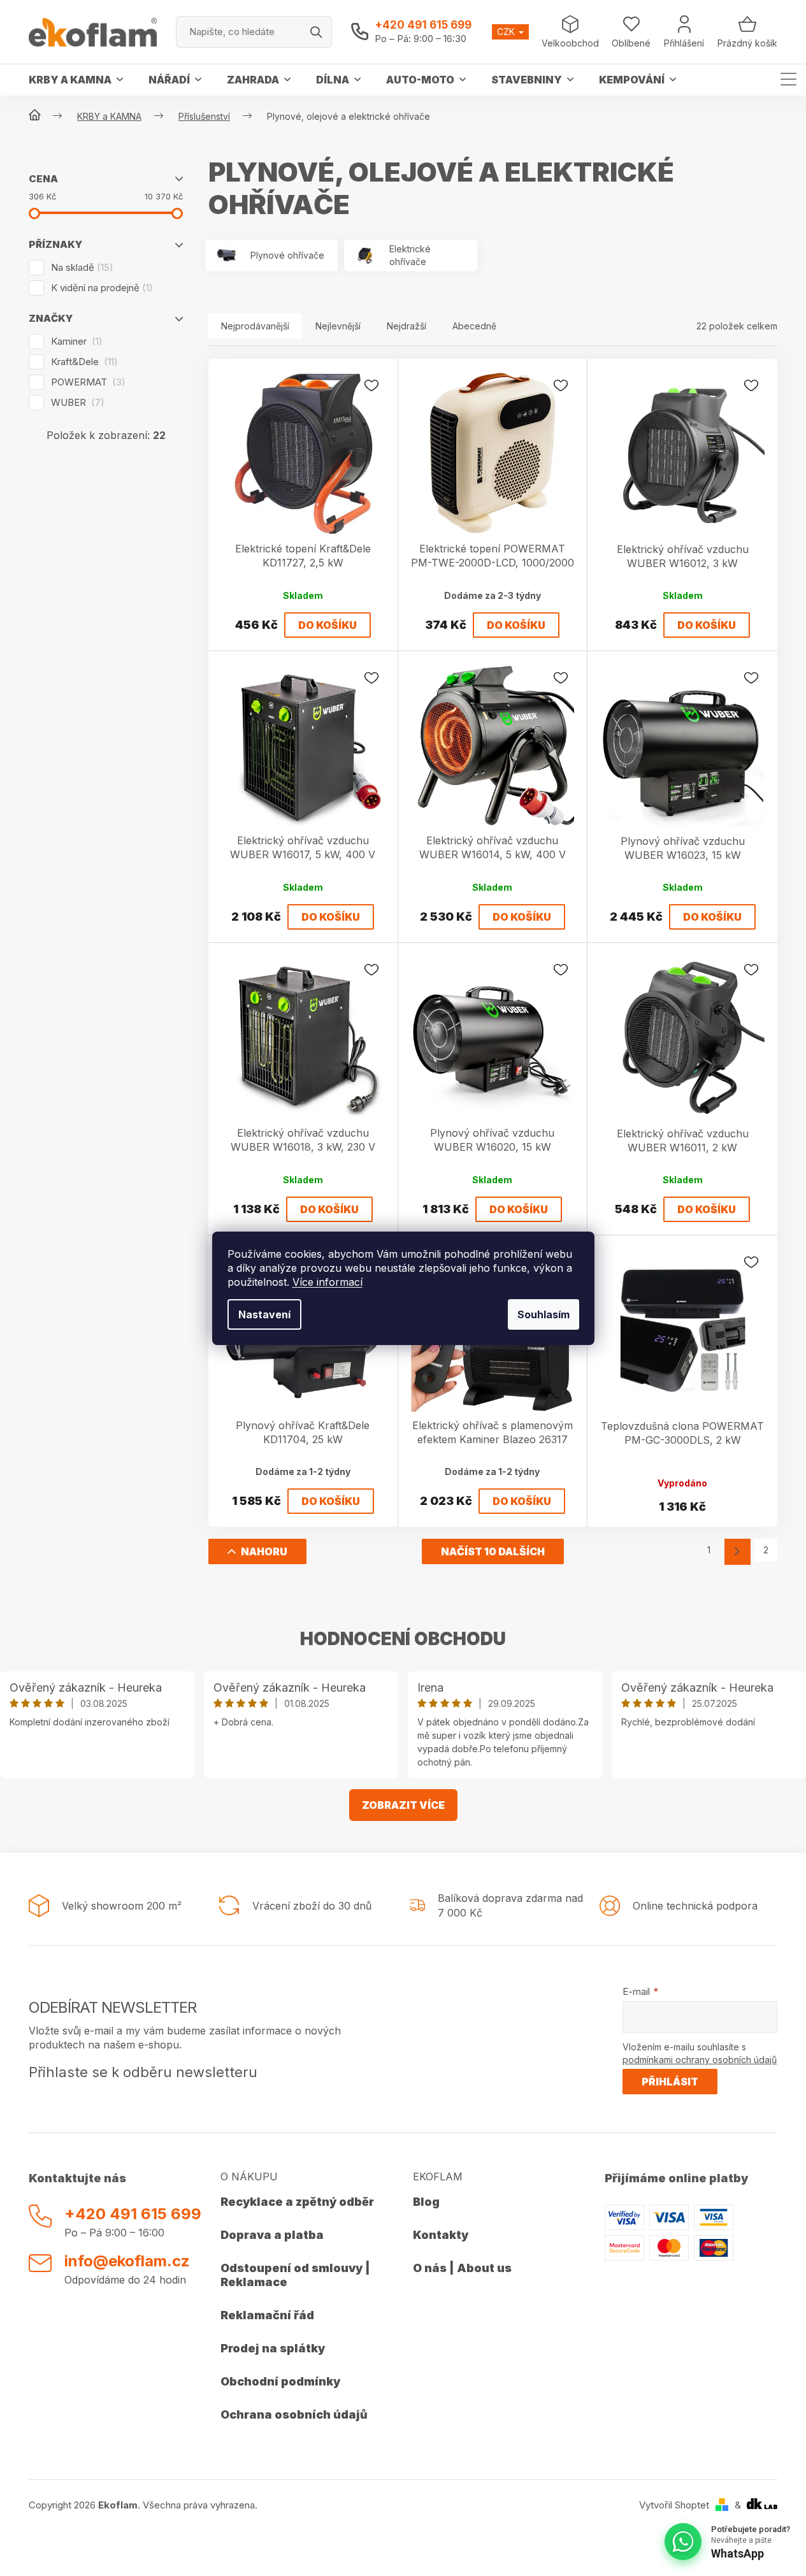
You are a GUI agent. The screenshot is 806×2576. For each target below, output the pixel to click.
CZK (507, 32)
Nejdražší (407, 326)
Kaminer (75, 341)
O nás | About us (462, 2268)
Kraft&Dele (83, 362)
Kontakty (441, 2235)
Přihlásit (670, 2082)
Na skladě (80, 267)
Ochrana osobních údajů (294, 2414)
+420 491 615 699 (423, 25)
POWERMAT (86, 382)
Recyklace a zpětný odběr (297, 2202)
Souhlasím (543, 1314)
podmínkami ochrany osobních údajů (700, 2060)
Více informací (327, 1282)
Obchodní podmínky (280, 2381)
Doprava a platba (272, 2235)
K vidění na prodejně (100, 288)
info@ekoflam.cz (127, 2261)
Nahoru (264, 1551)
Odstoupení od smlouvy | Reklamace (295, 2275)
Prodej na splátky (273, 2348)
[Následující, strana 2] (738, 1552)
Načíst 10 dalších (493, 1551)
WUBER (76, 402)
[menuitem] (76, 80)
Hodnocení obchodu (403, 1639)
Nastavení (264, 1314)
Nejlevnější (338, 326)
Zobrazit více (403, 1805)
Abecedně (474, 326)
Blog (426, 2202)
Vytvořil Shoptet (674, 2505)
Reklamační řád (267, 2315)
